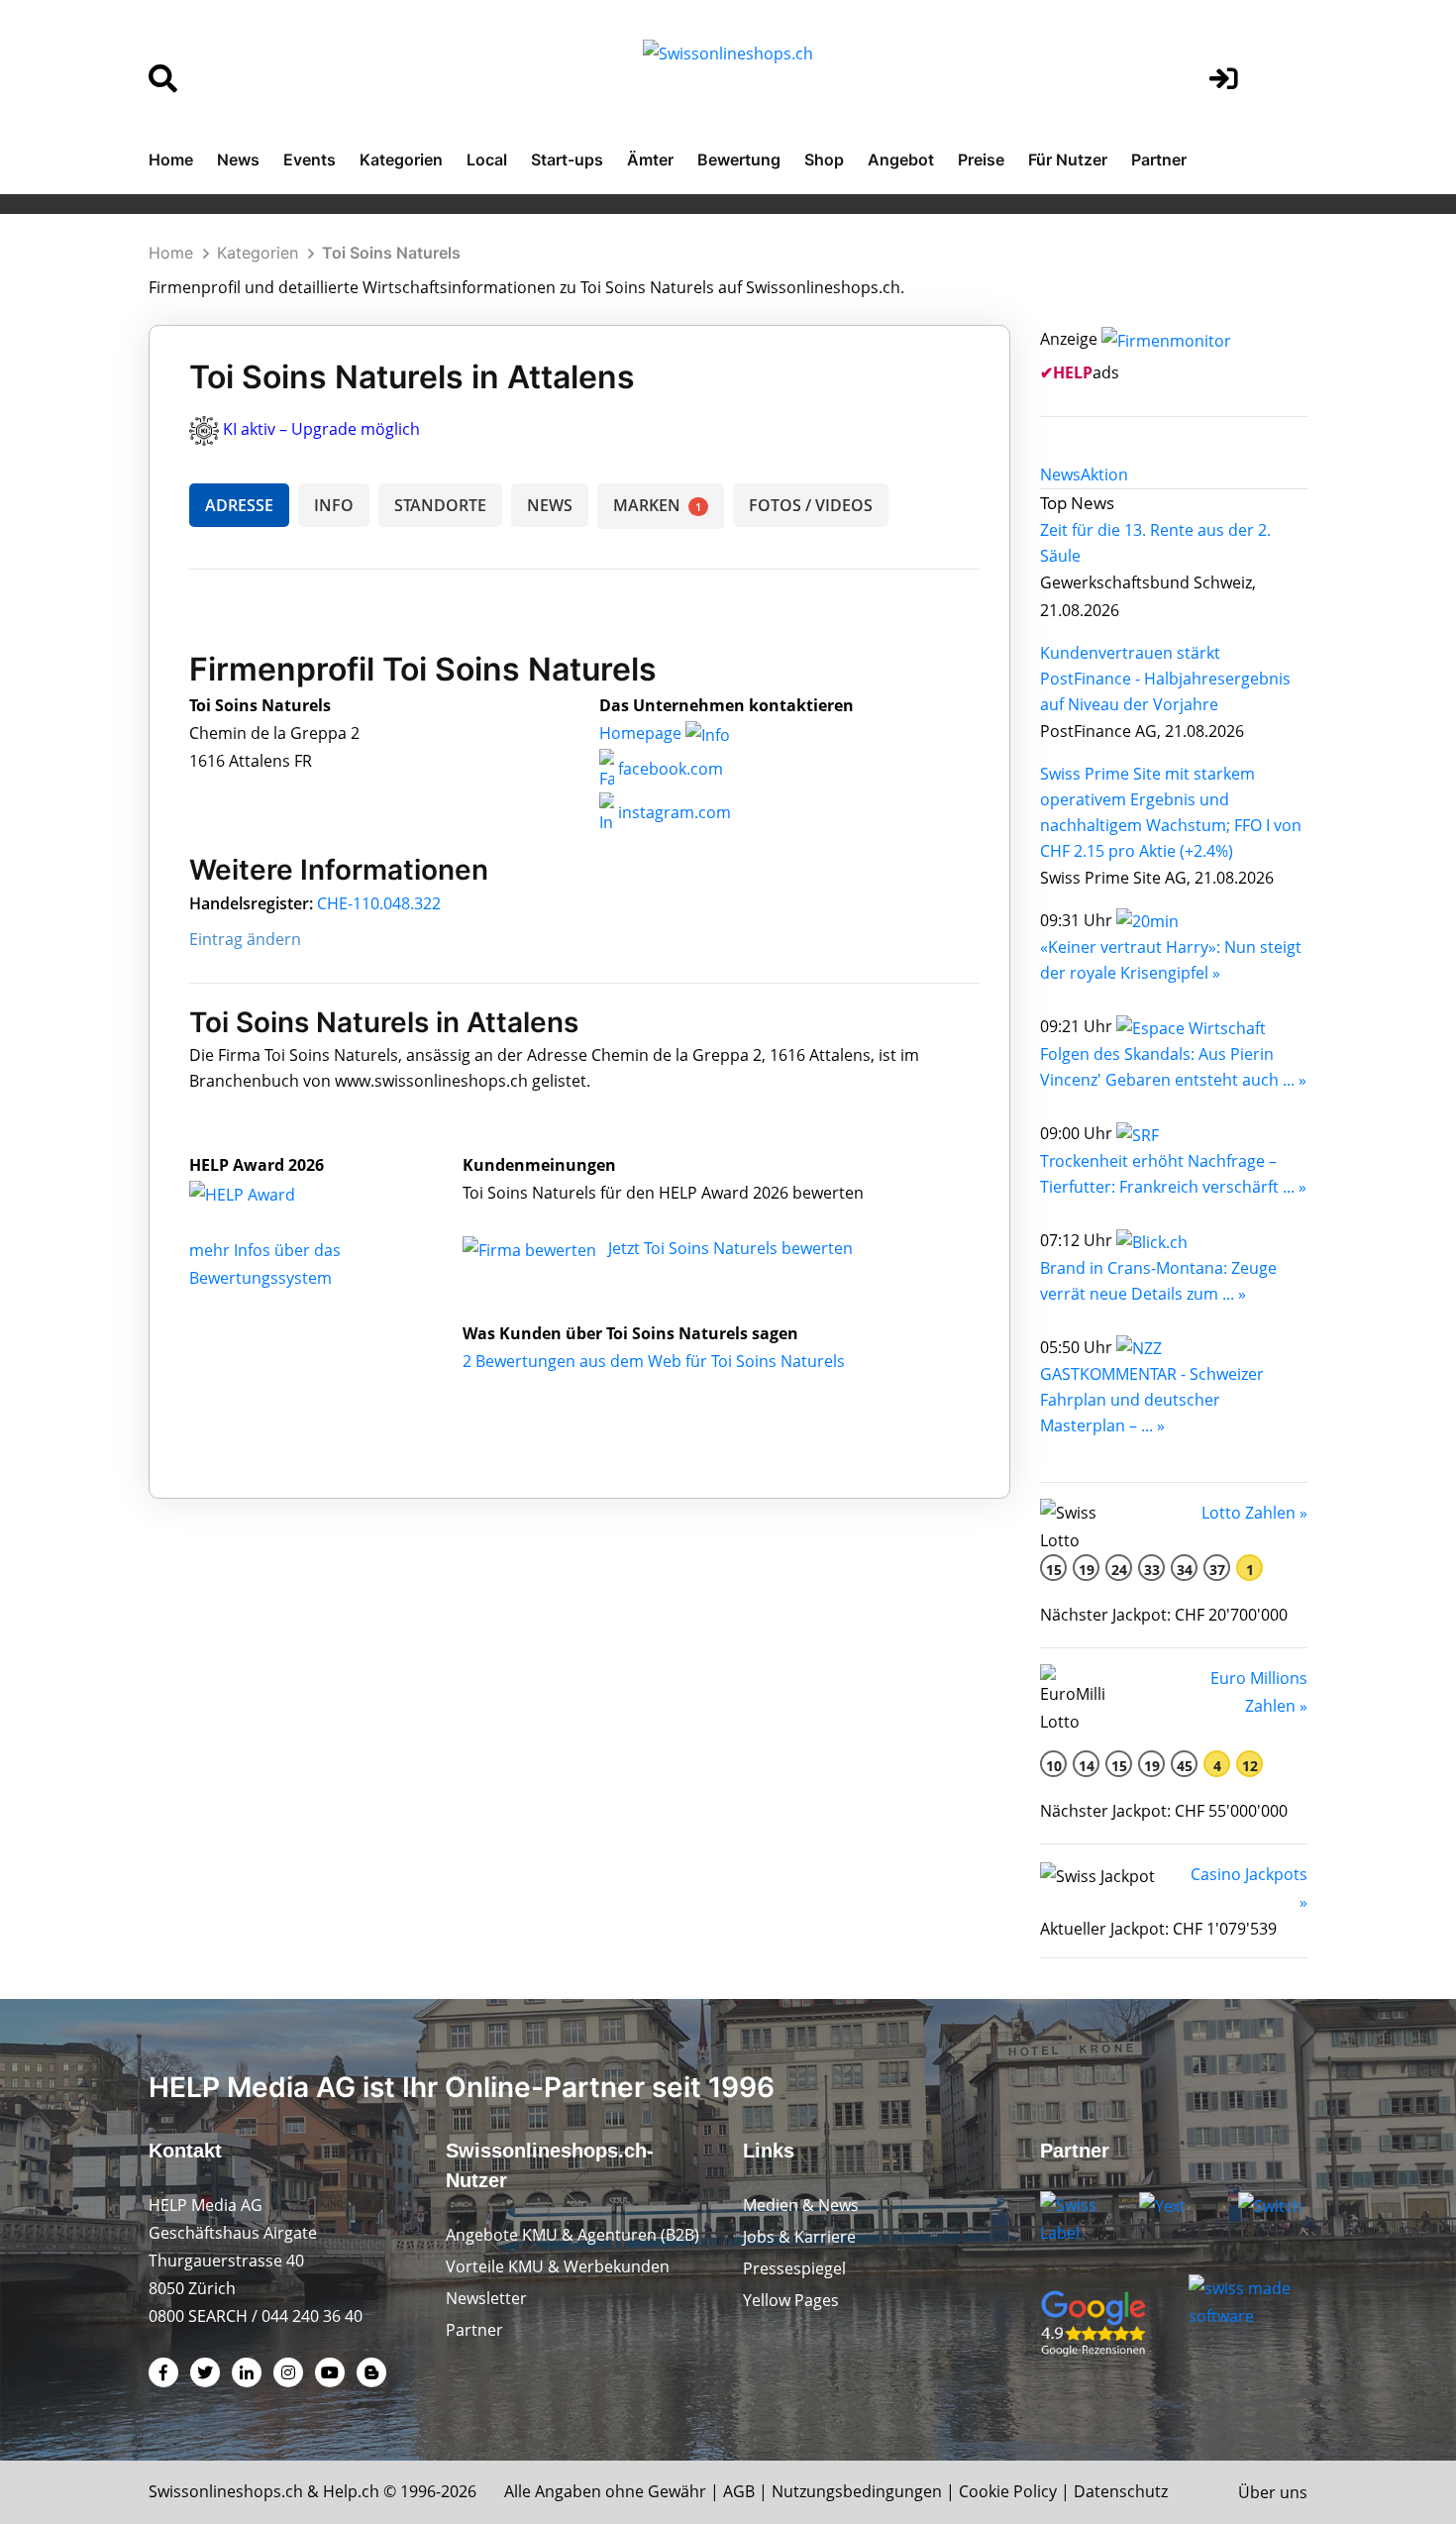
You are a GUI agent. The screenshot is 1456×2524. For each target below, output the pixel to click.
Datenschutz (1121, 2491)
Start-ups (567, 159)
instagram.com (673, 812)
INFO (334, 505)
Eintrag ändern (245, 939)
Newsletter (486, 2298)
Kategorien (401, 159)
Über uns (1273, 2492)
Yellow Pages (791, 2300)
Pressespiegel (794, 2268)
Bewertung (739, 159)
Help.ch (351, 2491)
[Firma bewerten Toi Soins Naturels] (531, 1248)
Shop (824, 159)
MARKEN (657, 505)
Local (487, 159)
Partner (1159, 159)
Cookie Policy (1008, 2491)
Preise (981, 159)
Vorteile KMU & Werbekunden (558, 2266)
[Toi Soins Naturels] (263, 1193)
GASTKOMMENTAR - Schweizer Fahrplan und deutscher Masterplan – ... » (1152, 1400)
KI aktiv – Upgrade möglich (321, 429)
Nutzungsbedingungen (857, 2491)
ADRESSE (239, 505)
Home (171, 159)
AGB (739, 2491)
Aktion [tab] (1104, 474)
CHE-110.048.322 (379, 903)
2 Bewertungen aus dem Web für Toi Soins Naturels (654, 1361)
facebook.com (669, 769)
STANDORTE (440, 505)
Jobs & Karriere (799, 2237)
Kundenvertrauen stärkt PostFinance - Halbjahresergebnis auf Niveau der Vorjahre (1165, 679)
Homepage (642, 733)
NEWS (550, 505)
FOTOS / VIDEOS (811, 505)
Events (310, 159)
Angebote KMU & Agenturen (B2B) (572, 2235)
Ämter (650, 159)
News (238, 159)
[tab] (1060, 474)
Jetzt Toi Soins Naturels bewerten (730, 1248)
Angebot (901, 159)
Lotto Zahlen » (1254, 1513)
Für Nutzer (1068, 159)
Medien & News (801, 2205)
